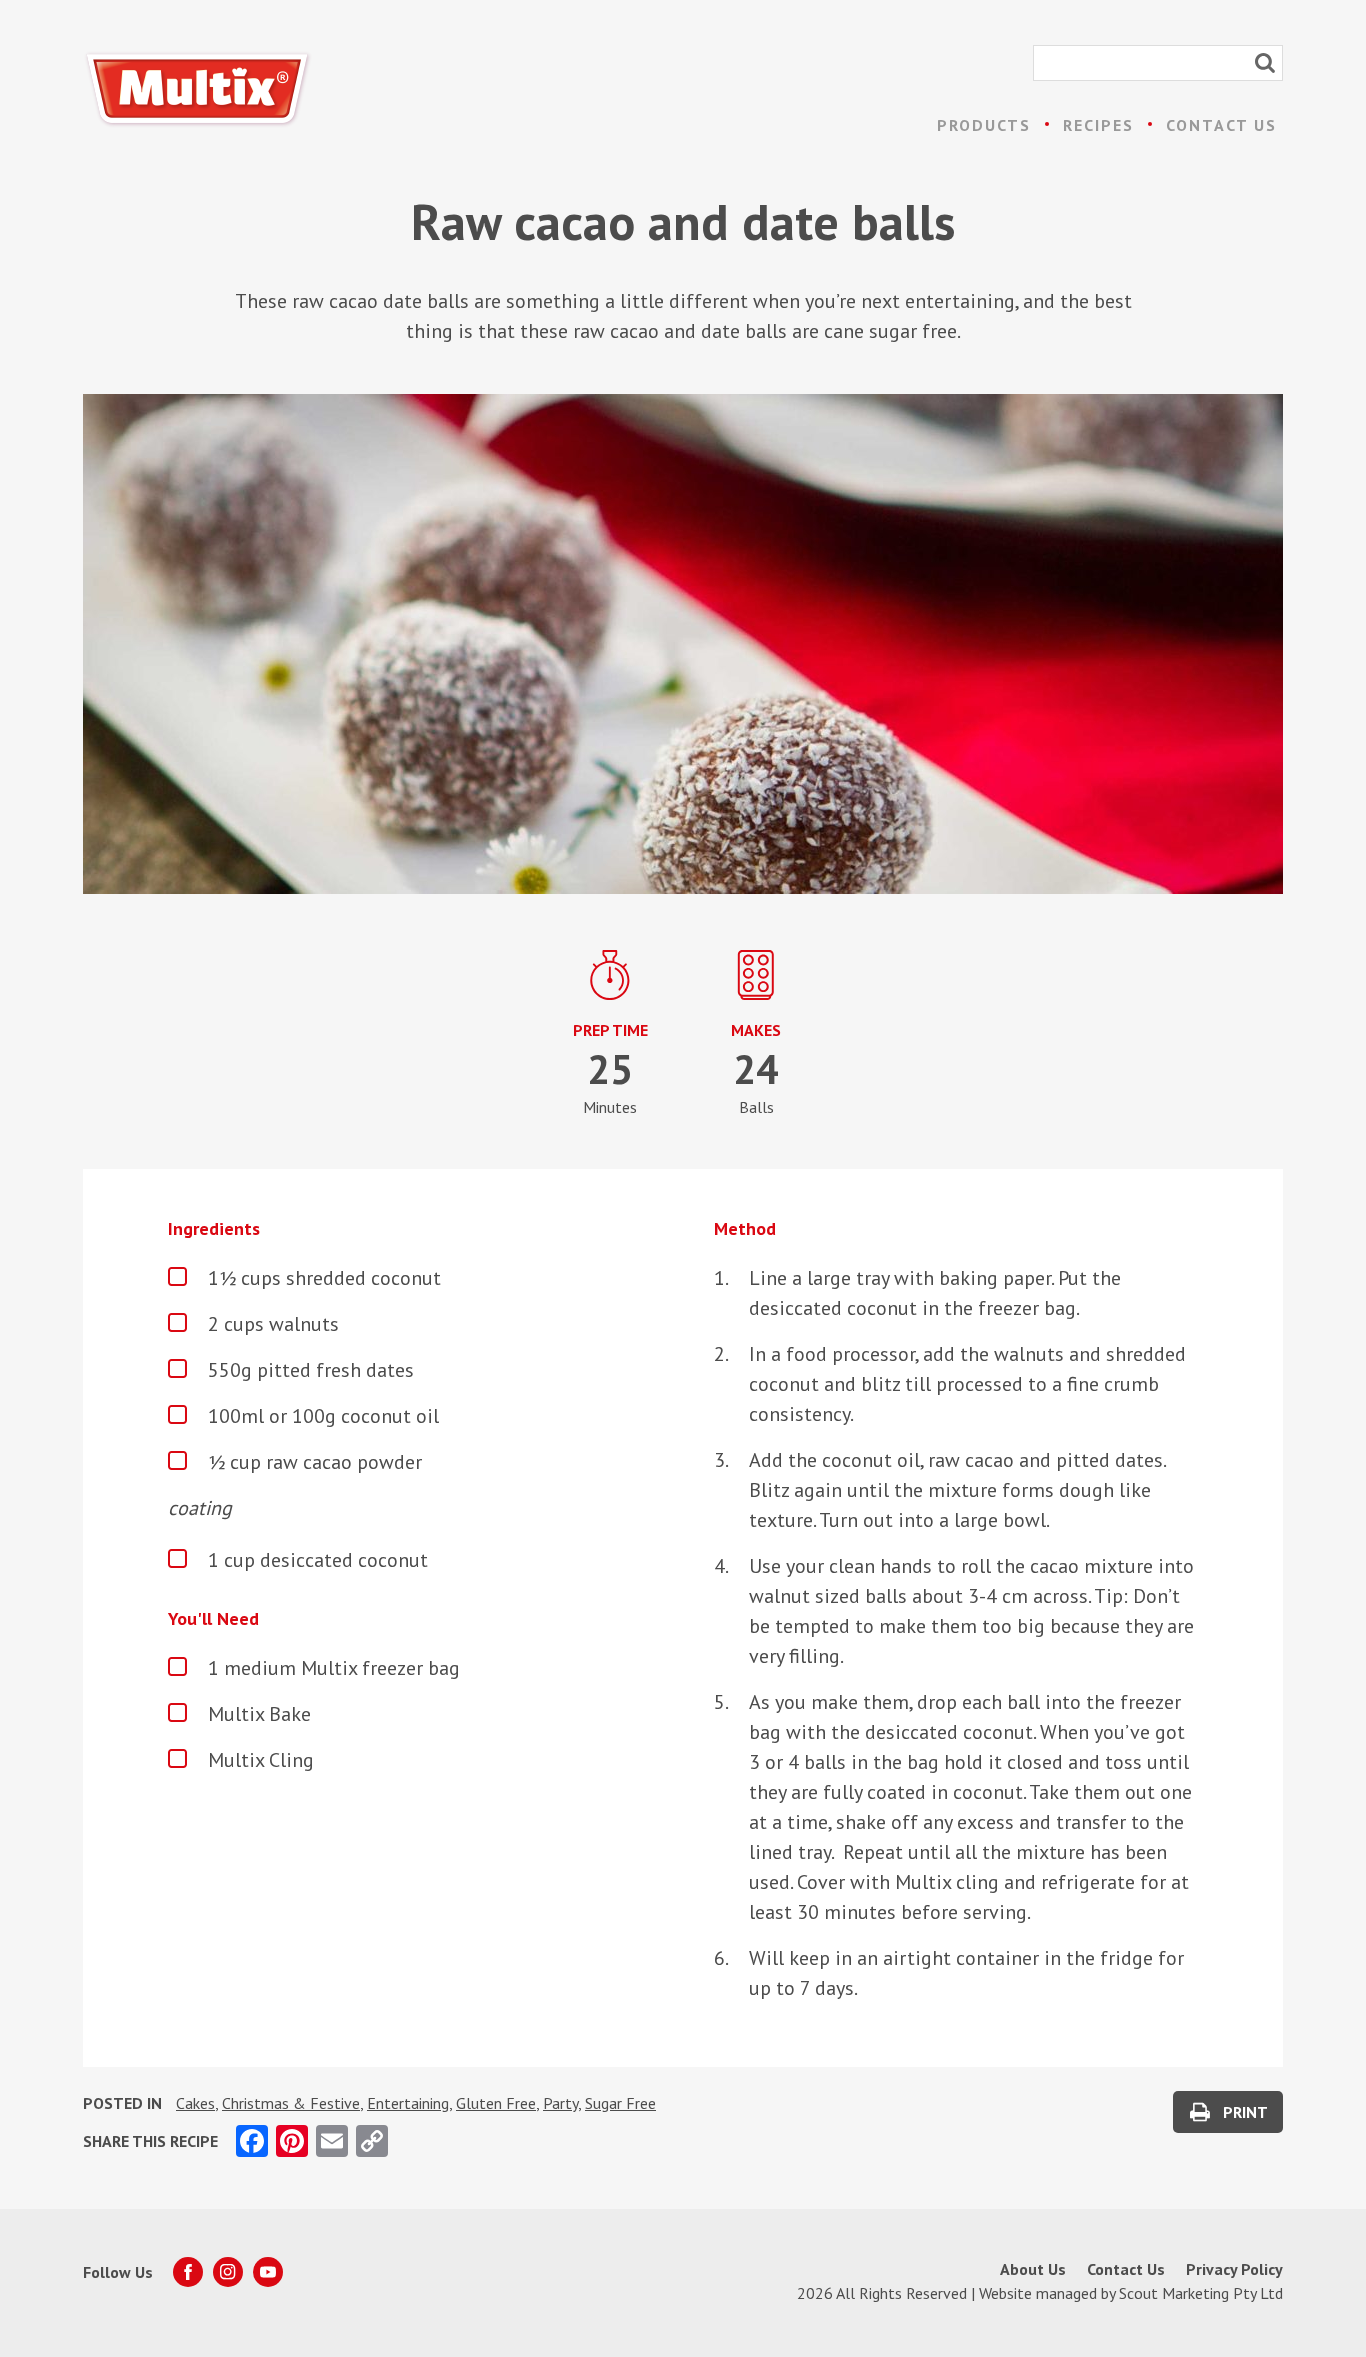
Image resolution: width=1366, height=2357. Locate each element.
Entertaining (408, 2103)
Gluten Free (496, 2103)
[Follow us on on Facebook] (188, 2272)
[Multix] (198, 89)
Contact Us (1221, 125)
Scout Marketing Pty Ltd (1201, 2293)
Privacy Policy (1234, 2269)
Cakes (195, 2103)
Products (984, 125)
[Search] (1265, 63)
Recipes (1098, 125)
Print (1245, 2112)
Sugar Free (620, 2103)
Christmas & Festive (291, 2103)
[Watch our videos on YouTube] (268, 2272)
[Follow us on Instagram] (228, 2272)
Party (560, 2103)
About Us (1033, 2269)
